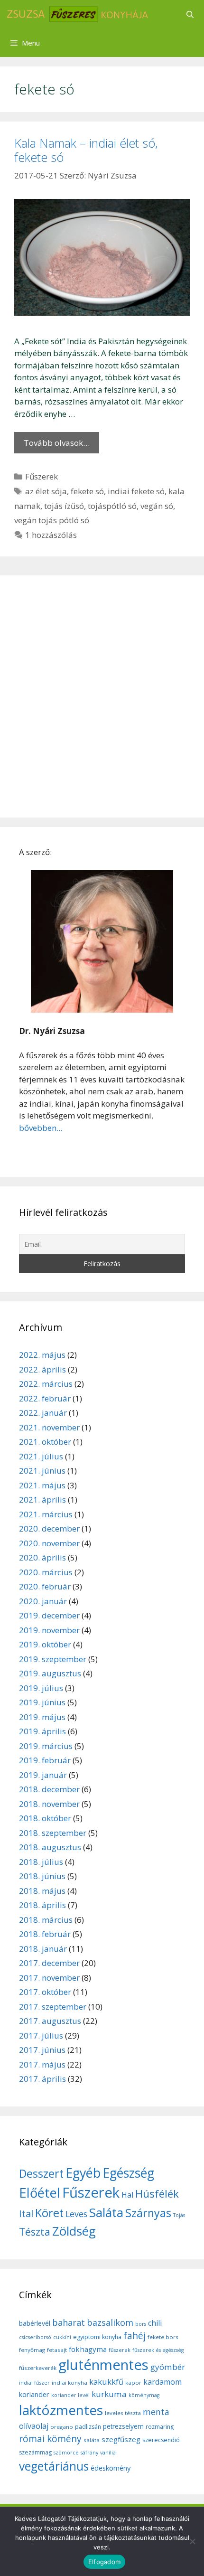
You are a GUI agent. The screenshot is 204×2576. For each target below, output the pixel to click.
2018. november (49, 1804)
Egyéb (83, 2173)
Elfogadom (104, 2562)
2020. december (49, 1528)
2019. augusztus (50, 1673)
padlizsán (88, 2427)
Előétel (40, 2193)
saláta (92, 2440)
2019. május (42, 1717)
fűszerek (120, 2350)
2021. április (42, 1500)
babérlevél (35, 2323)
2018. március (46, 1920)
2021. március (46, 1514)
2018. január (43, 1949)
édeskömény (111, 2468)
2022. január (43, 1413)
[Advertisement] (102, 696)
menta (156, 2412)
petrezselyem (123, 2426)
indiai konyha (70, 2383)
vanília (108, 2453)
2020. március (46, 1572)
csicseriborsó (35, 2337)
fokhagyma (88, 2349)
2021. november (49, 1427)
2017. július (41, 2035)
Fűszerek (42, 476)
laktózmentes (61, 2410)
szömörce (66, 2453)
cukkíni (62, 2337)
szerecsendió (161, 2440)
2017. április (42, 2079)
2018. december (49, 1789)
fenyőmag (32, 2350)
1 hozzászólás (51, 535)
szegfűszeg (121, 2439)
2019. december (49, 1615)
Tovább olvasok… (57, 443)
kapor (133, 2383)
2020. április (42, 1557)
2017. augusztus (50, 2021)
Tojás (179, 2215)
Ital (26, 2214)
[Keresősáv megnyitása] (190, 14)
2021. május (42, 1485)
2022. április (42, 1369)
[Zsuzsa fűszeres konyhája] (77, 14)
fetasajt (57, 2350)
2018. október (45, 1818)
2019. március (46, 1746)
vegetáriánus (54, 2466)
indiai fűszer (34, 2383)
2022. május (42, 1355)
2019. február (45, 1760)
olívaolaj (34, 2426)
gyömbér (168, 2367)
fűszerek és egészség (158, 2350)
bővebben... (41, 1128)
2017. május (42, 2064)
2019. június (42, 1702)
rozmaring (160, 2427)
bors (141, 2324)
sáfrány (89, 2453)
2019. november (49, 1630)
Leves (76, 2214)
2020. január (43, 1601)
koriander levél (70, 2395)
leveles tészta (123, 2413)
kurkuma (109, 2394)
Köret (49, 2213)
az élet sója (46, 491)
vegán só (157, 506)
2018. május (42, 1891)
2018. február (45, 1934)
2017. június (42, 2050)
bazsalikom (110, 2322)
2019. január (43, 1775)
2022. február (45, 1398)
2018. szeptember (53, 1833)
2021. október (45, 1442)
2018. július (41, 1862)
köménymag (144, 2395)
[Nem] (192, 2541)
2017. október (45, 1992)
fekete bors (163, 2337)
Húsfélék (157, 2194)
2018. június (42, 1876)
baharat (69, 2322)
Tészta (35, 2232)
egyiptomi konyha (97, 2337)
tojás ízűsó (64, 506)
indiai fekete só (136, 491)
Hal (127, 2195)
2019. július (41, 1688)
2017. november (49, 1978)
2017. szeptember (53, 2007)
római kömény (50, 2439)
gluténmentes (103, 2365)
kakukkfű (106, 2382)
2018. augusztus (50, 1847)
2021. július (41, 1456)
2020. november (49, 1543)
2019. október (45, 1644)
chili (155, 2323)
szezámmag (35, 2452)
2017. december (49, 1963)
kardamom (162, 2382)
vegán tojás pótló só (52, 520)
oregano (62, 2427)
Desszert (41, 2173)
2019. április (42, 1731)
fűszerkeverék (38, 2368)
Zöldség (74, 2231)
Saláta (106, 2212)
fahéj (134, 2336)
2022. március (46, 1384)
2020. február (45, 1586)
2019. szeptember (53, 1659)
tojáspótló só (112, 506)
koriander (34, 2394)
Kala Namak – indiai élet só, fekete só (86, 150)
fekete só (87, 491)
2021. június (42, 1471)
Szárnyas (148, 2213)
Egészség (128, 2173)
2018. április (42, 1905)
